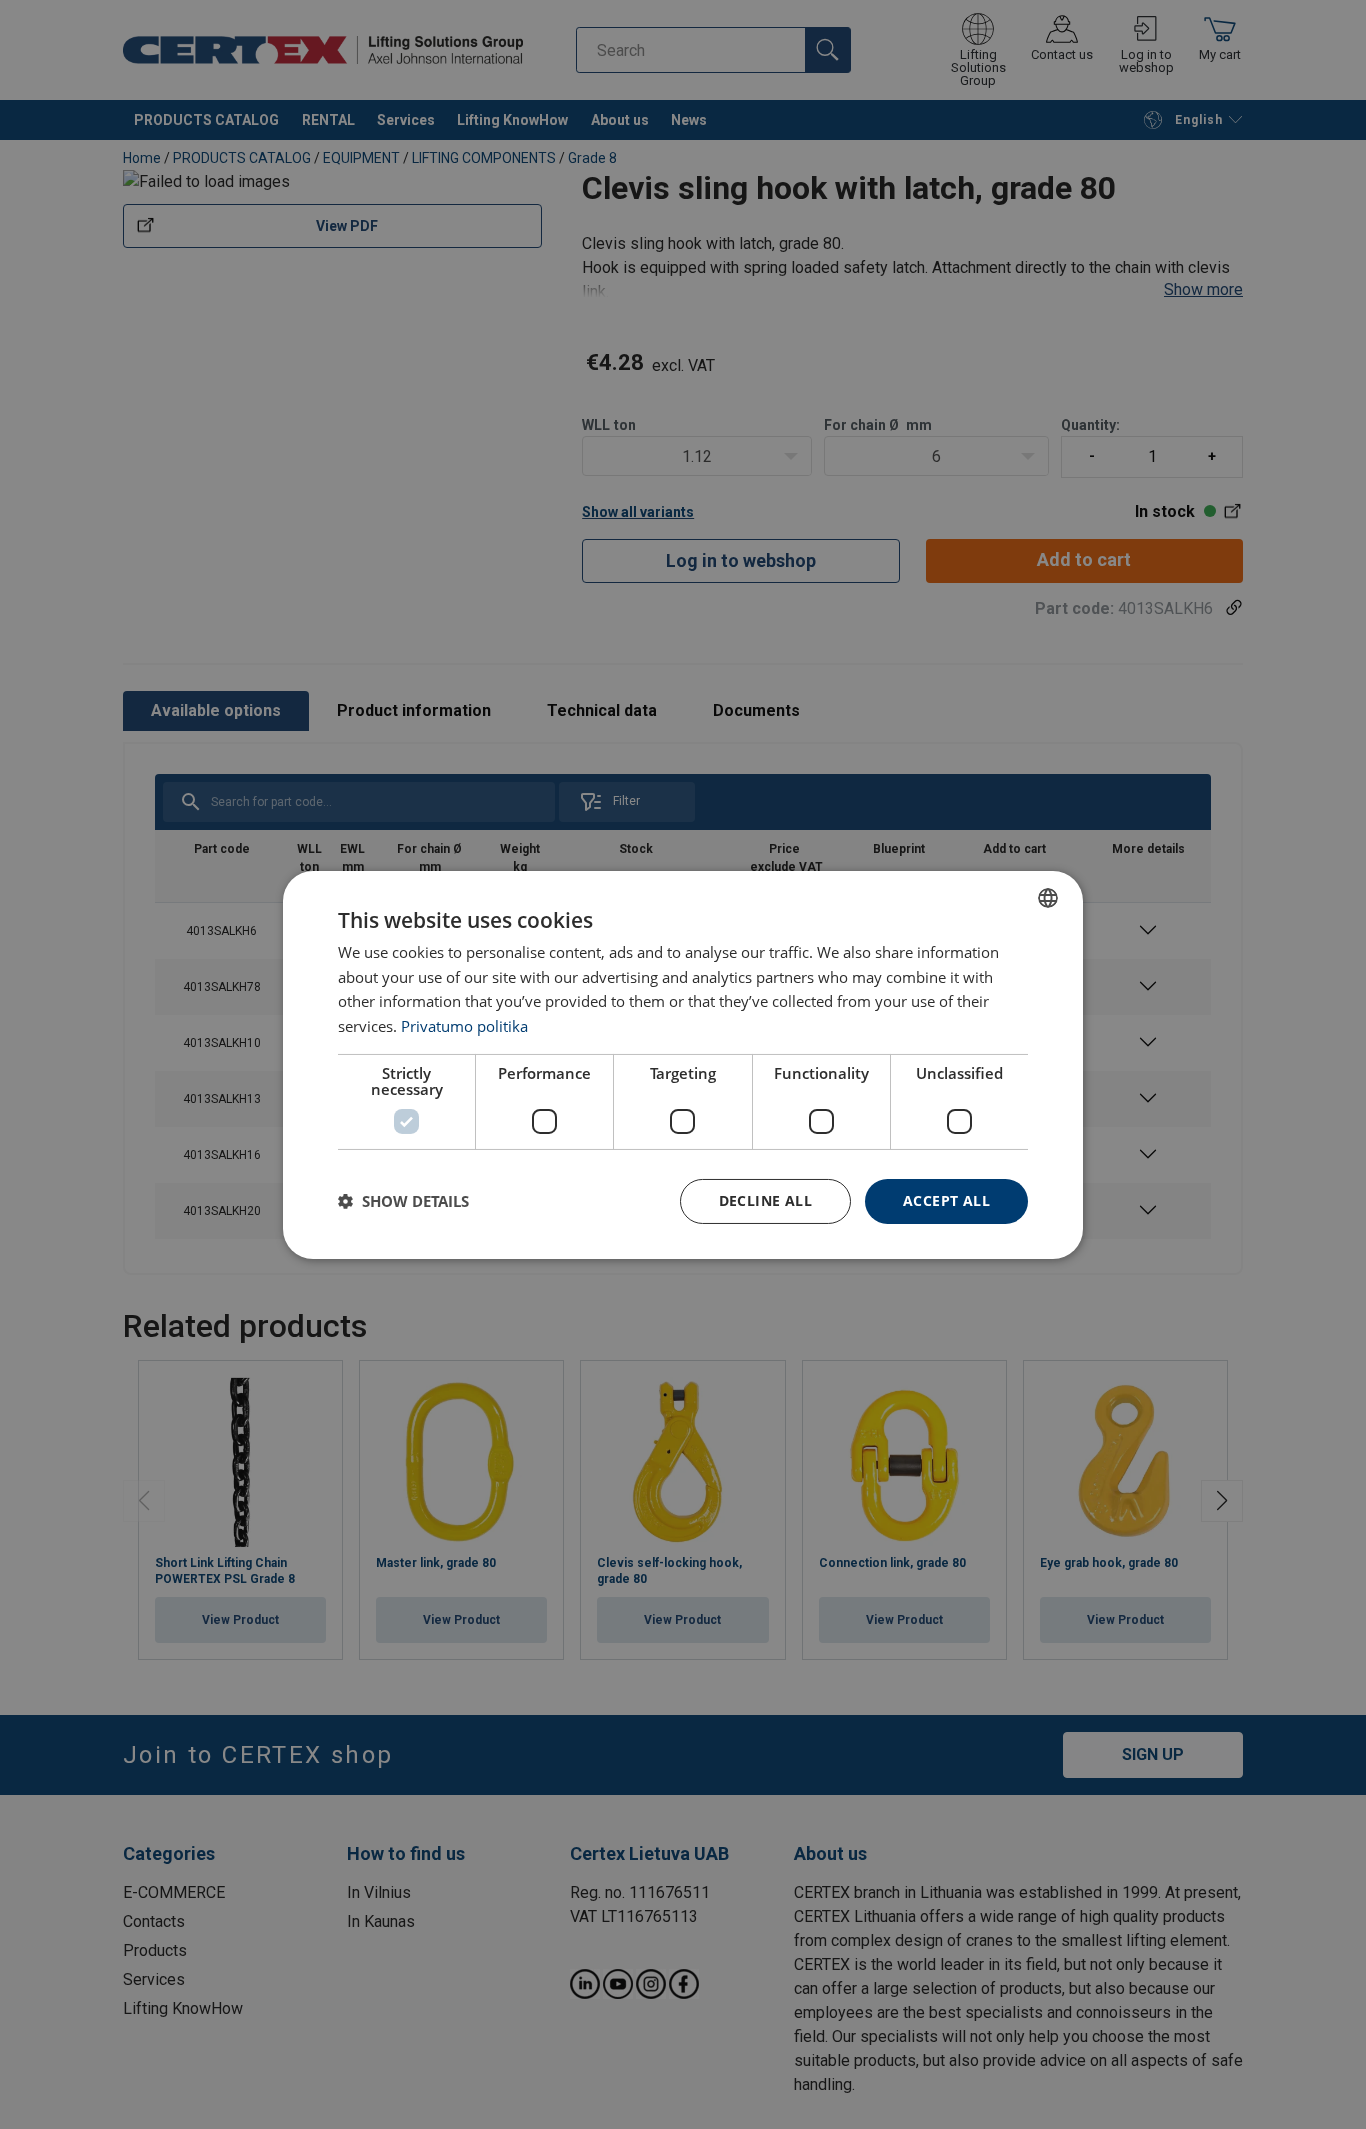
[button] (403, 1201)
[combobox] (1048, 897)
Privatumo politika (464, 1026)
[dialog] (683, 1064)
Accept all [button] (946, 1200)
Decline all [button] (765, 1200)
